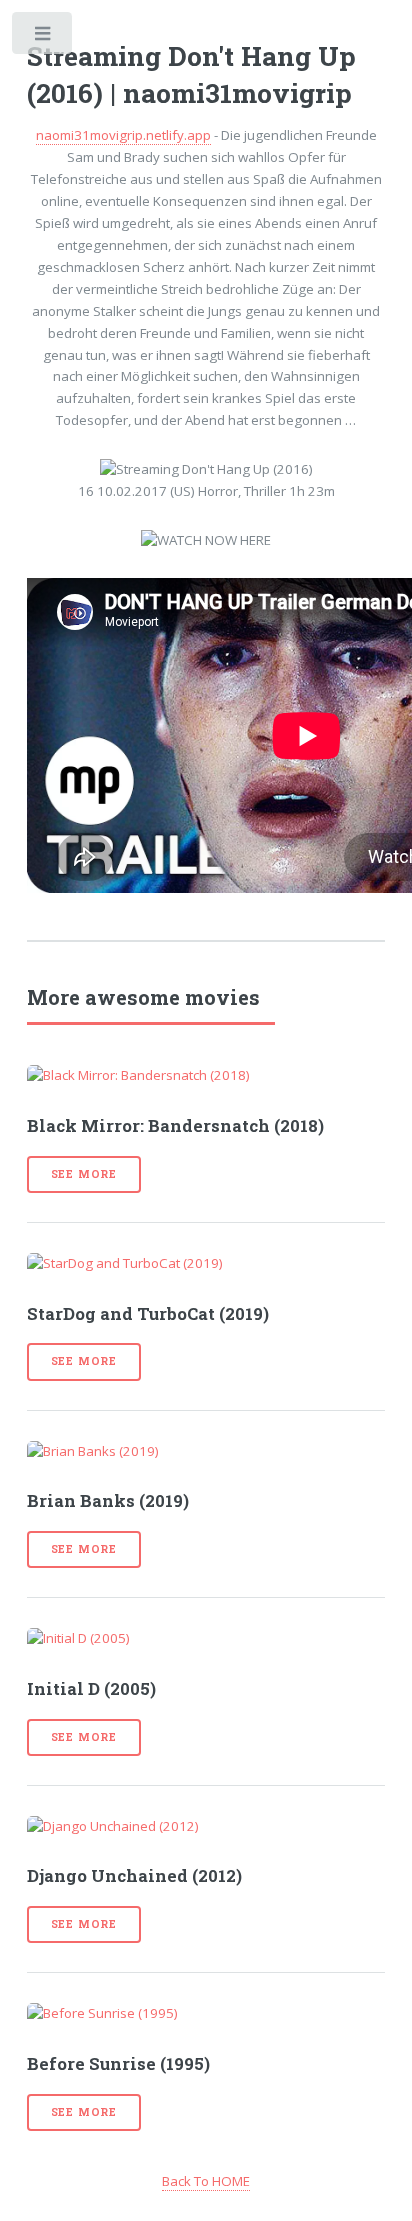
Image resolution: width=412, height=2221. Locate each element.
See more (84, 1174)
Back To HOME (206, 2181)
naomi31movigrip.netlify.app (123, 135)
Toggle (43, 37)
